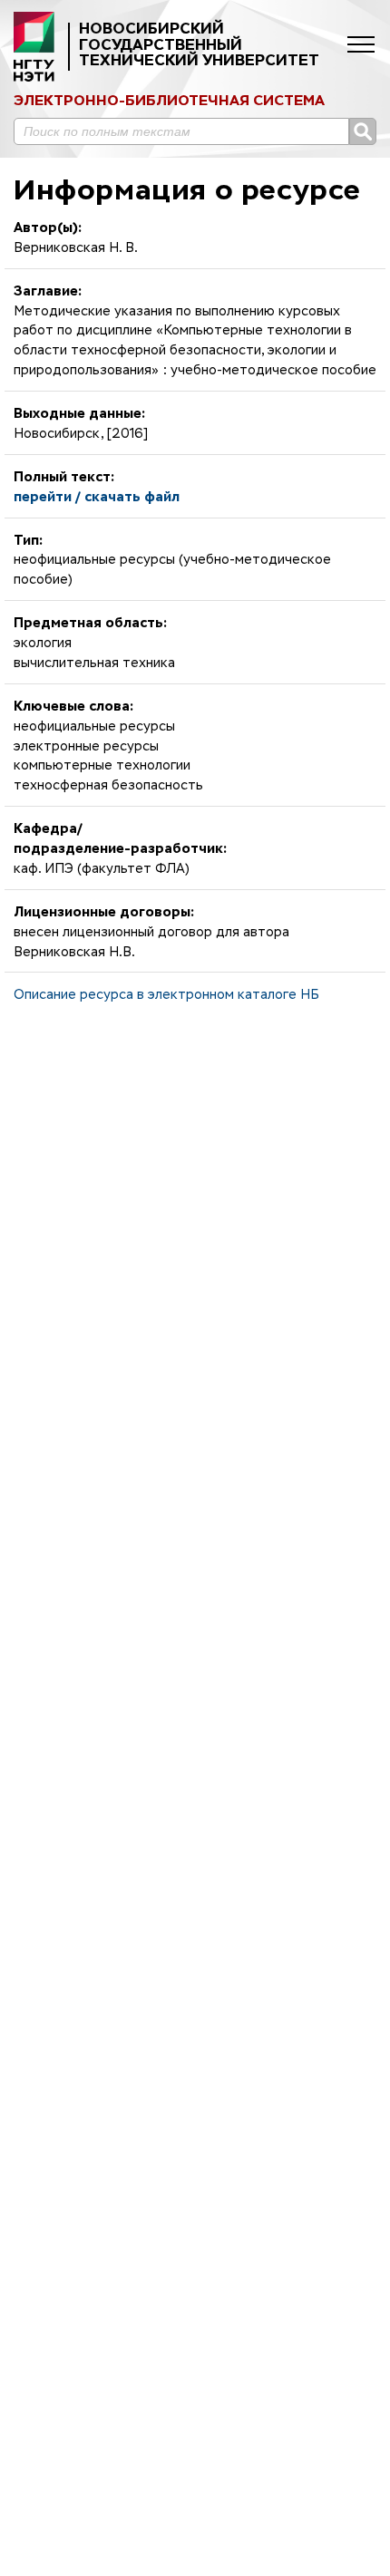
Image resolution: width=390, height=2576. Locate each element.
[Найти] (363, 131)
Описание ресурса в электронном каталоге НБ (166, 995)
